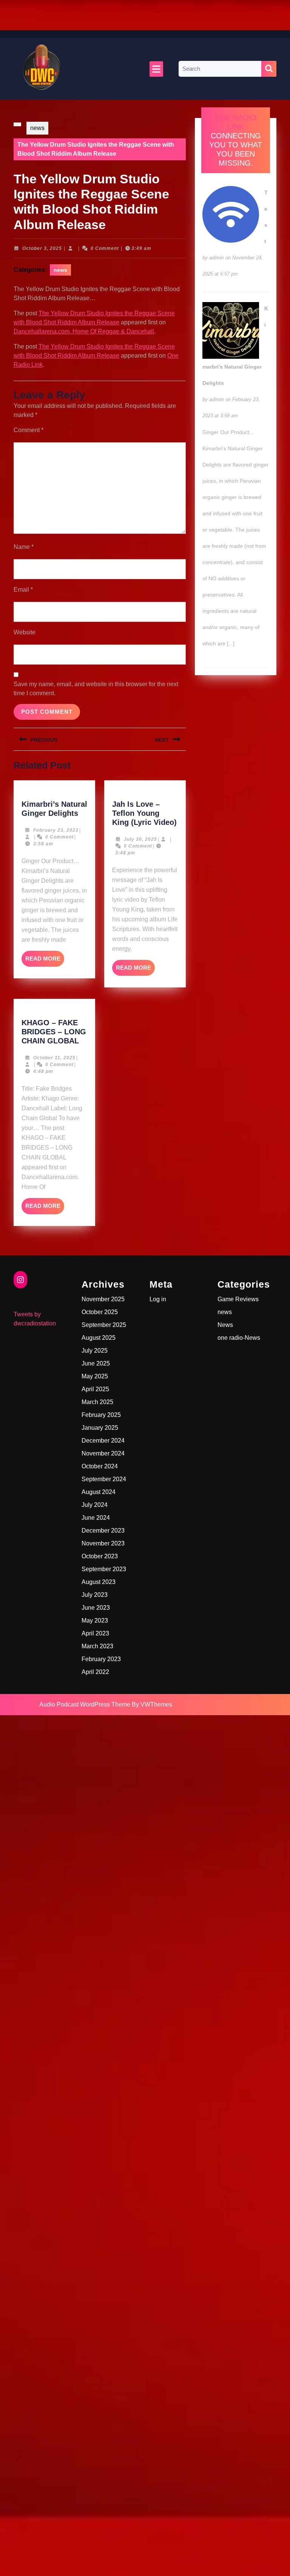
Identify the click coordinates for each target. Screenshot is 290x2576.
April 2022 (95, 1672)
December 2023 (103, 1531)
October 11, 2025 (54, 1058)
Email (23, 590)
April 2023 (95, 1633)
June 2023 (96, 1608)
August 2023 (99, 1582)
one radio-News (239, 1338)
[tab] (156, 69)
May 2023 (95, 1620)
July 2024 (95, 1505)
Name (24, 547)
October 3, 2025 (42, 248)
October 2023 (100, 1556)
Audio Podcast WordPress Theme (85, 1704)
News (225, 1325)
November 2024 (103, 1453)
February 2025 (101, 1415)
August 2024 (99, 1492)
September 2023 (104, 1569)
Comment (29, 430)
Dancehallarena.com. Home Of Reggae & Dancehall (84, 331)
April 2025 (95, 1389)
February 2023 (101, 1659)
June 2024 (96, 1518)
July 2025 (95, 1351)
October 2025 (100, 1312)
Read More (45, 961)
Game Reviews (238, 1299)
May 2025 (95, 1376)
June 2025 (96, 1363)
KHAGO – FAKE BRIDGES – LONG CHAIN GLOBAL (54, 1032)
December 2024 (103, 1441)
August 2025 (99, 1338)
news (37, 128)
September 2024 (104, 1479)
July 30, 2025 (140, 839)
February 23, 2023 (56, 830)
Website (25, 632)
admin (217, 257)
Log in (158, 1299)
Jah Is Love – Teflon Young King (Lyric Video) (144, 813)
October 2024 (100, 1466)
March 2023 (97, 1646)
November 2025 (103, 1299)
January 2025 (100, 1428)
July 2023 (95, 1595)
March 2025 (97, 1402)
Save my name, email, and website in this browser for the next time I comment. (96, 689)
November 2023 (103, 1543)
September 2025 (104, 1325)
